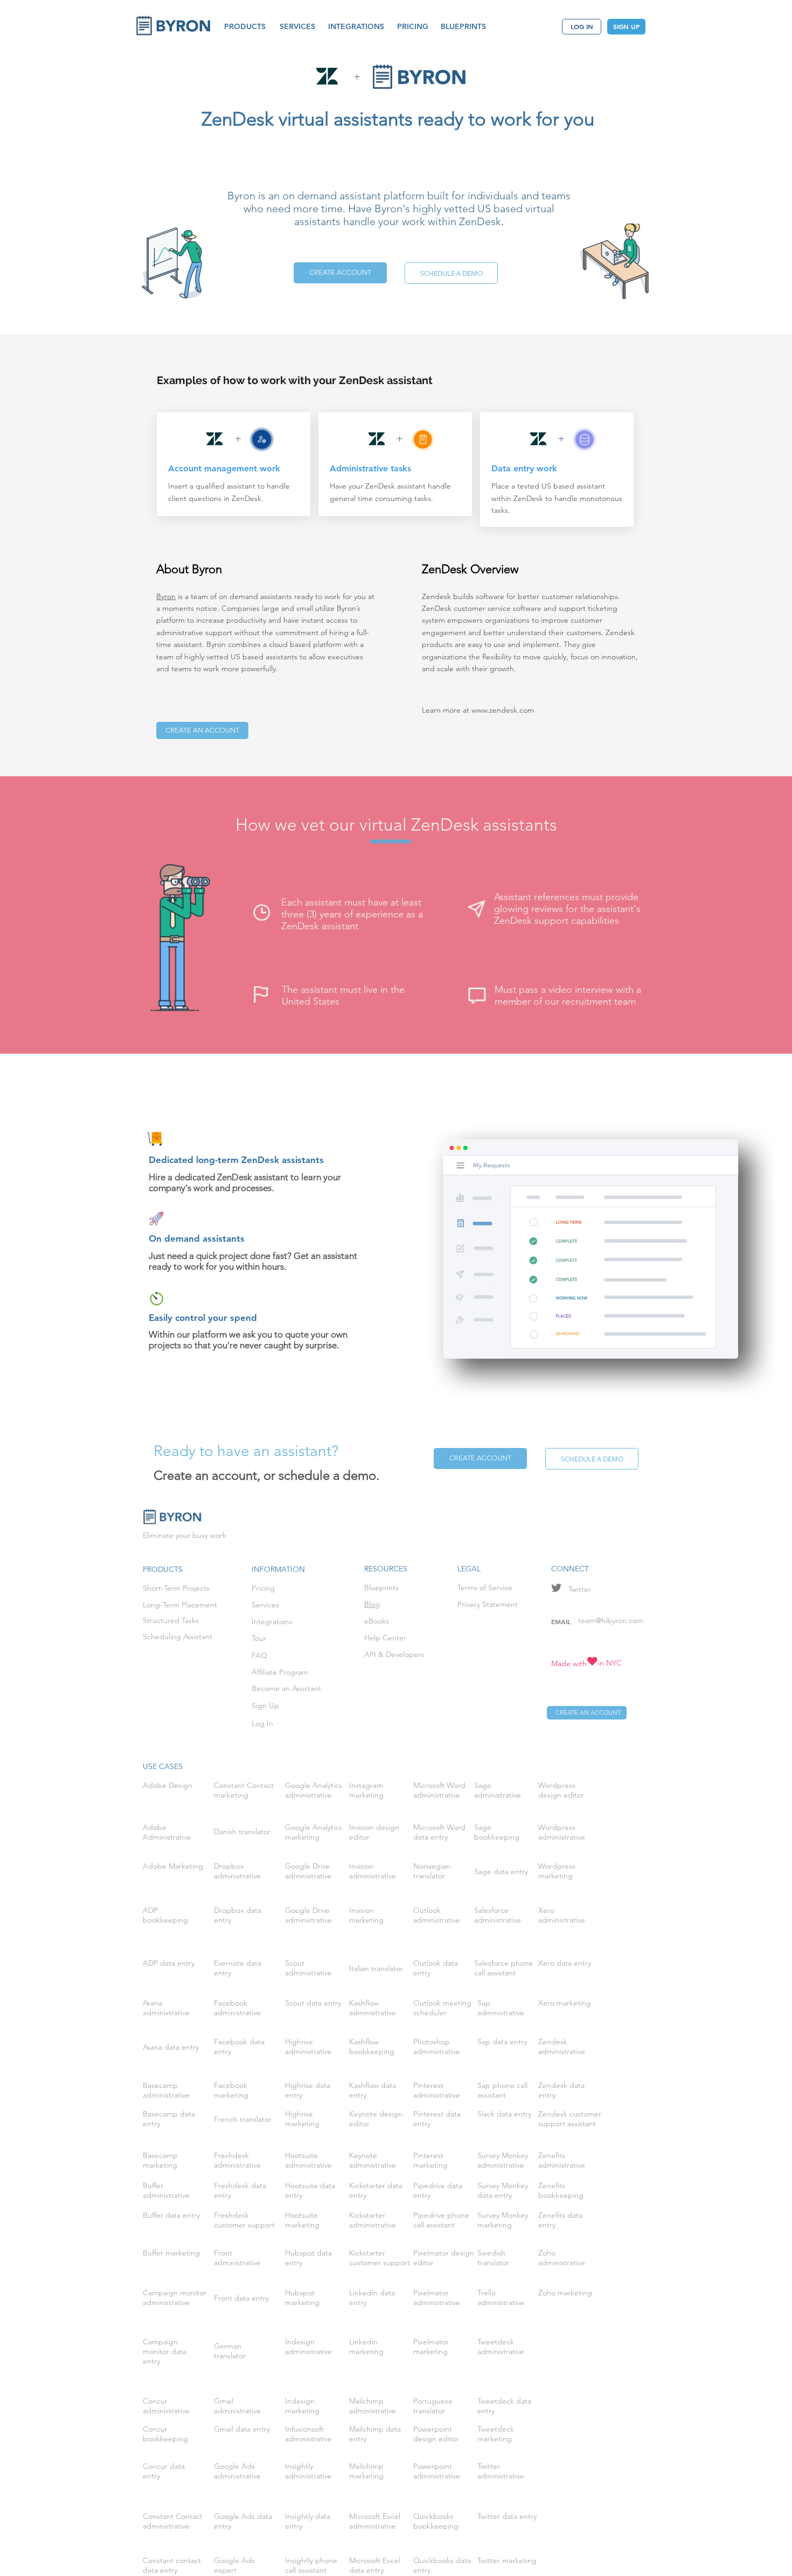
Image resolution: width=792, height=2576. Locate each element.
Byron (166, 596)
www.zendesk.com (503, 710)
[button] (245, 27)
